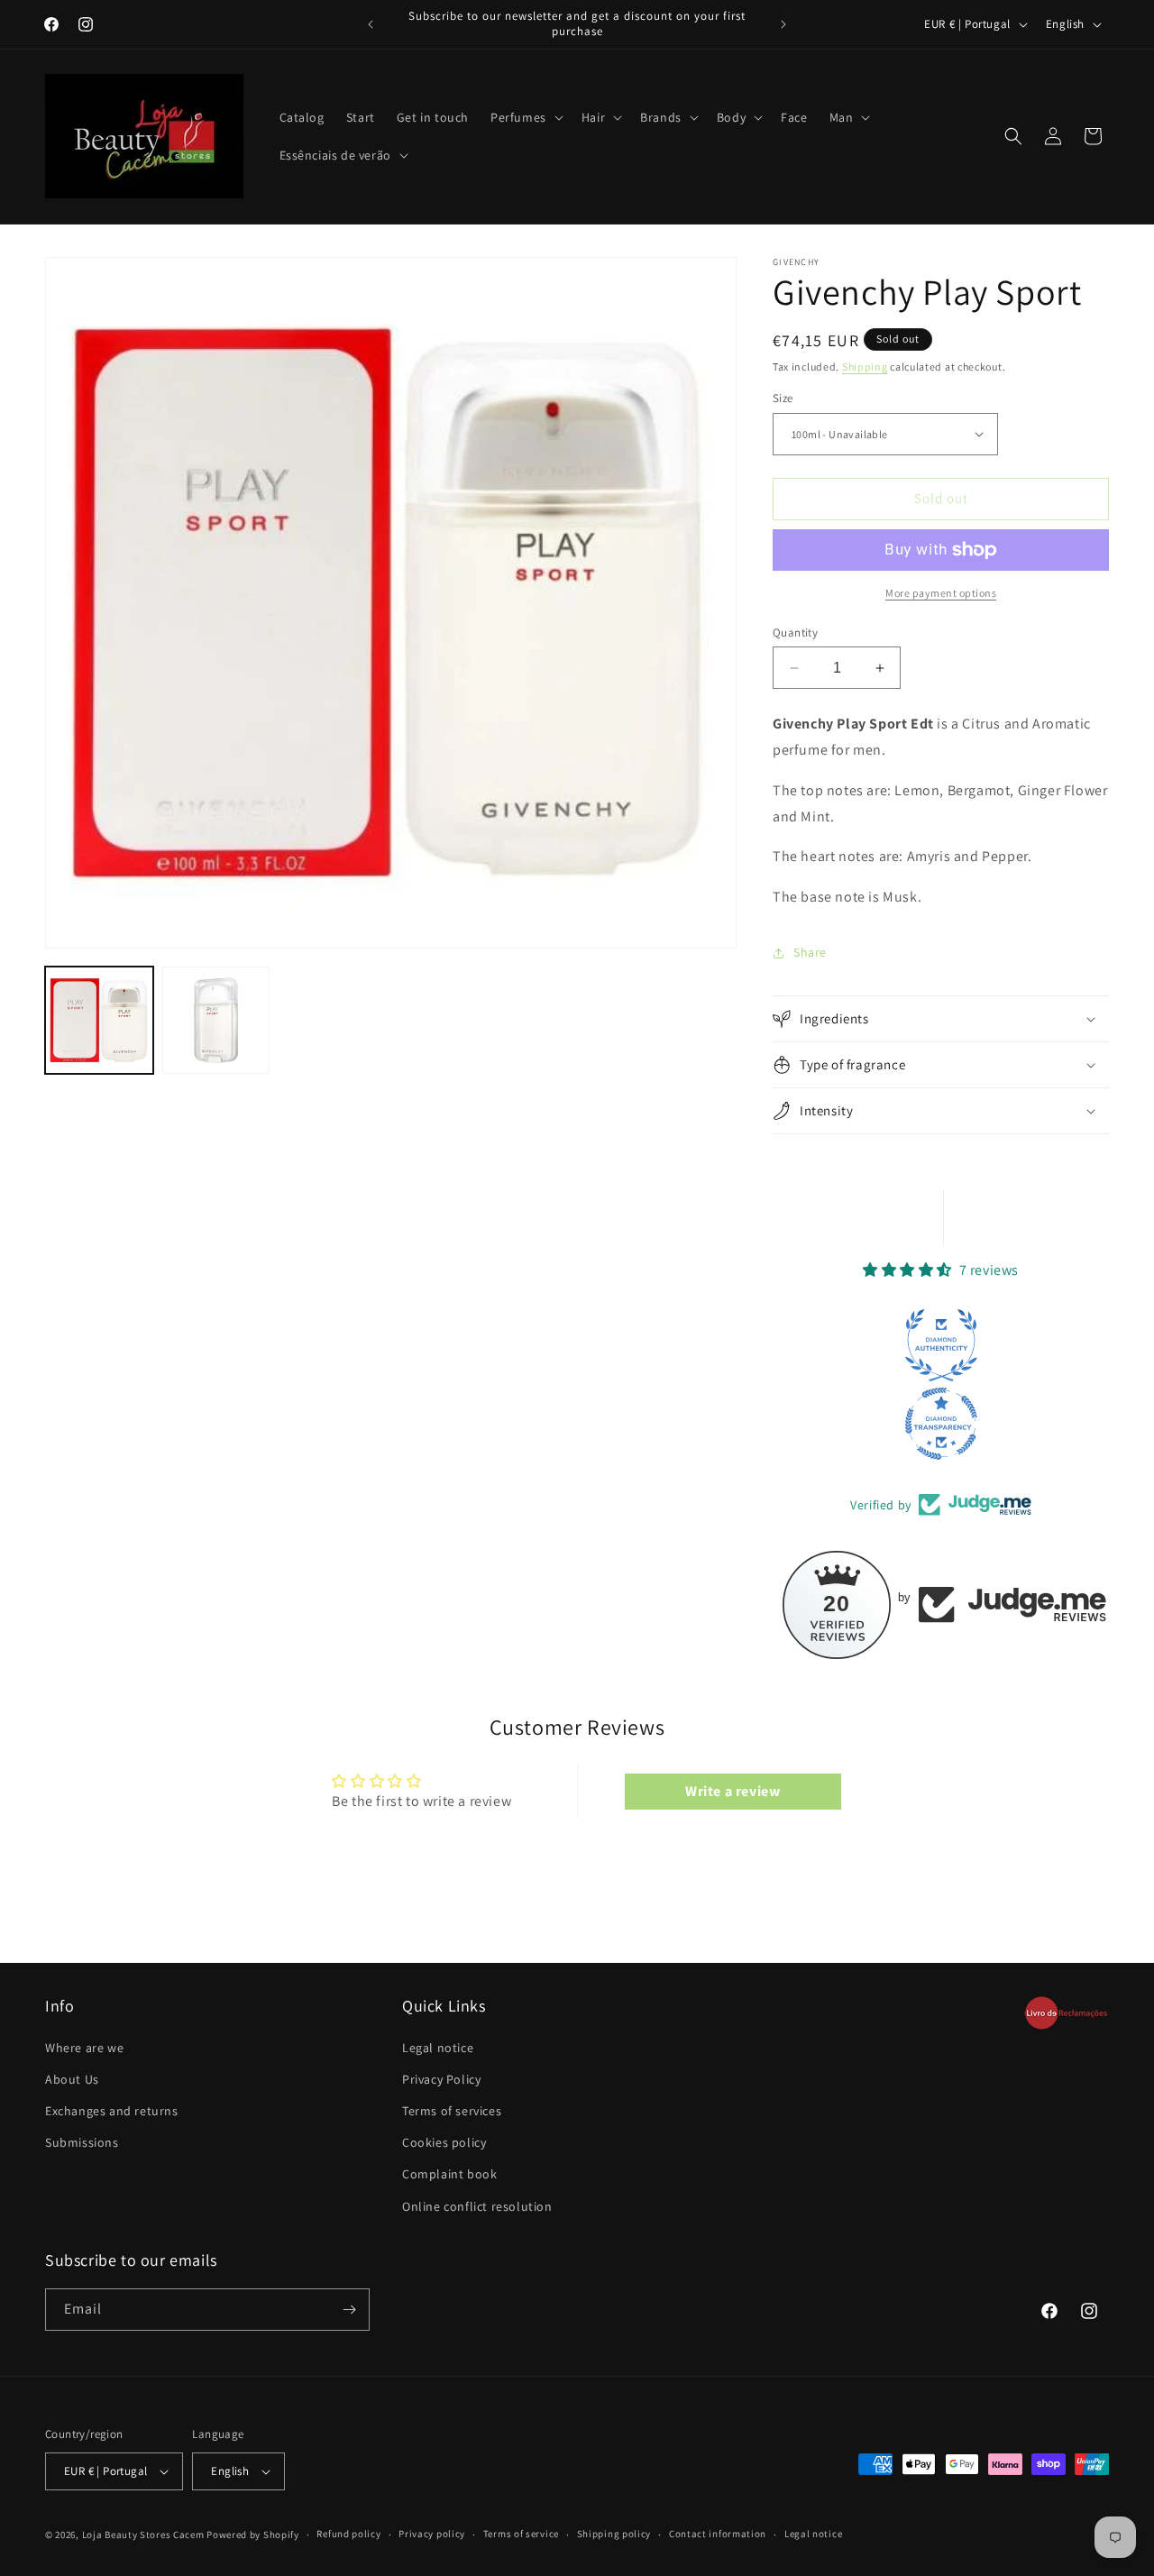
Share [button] (810, 952)
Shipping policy (614, 2534)
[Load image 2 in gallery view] (216, 1021)
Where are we (84, 2048)
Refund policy (348, 2534)
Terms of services (452, 2111)
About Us (72, 2079)
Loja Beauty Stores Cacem (143, 2535)
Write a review (733, 1791)
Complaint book (449, 2174)
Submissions (82, 2142)
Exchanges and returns (112, 2111)
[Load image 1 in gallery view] (99, 1021)
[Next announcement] (783, 24)
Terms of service (521, 2534)
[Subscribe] (349, 2310)
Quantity (795, 633)
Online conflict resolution (477, 2206)
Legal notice (438, 2048)
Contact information (718, 2534)
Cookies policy (444, 2142)
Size (783, 398)
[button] (525, 117)
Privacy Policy (441, 2079)
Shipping (865, 367)
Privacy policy (432, 2534)
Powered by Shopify (253, 2535)
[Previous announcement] (371, 24)
